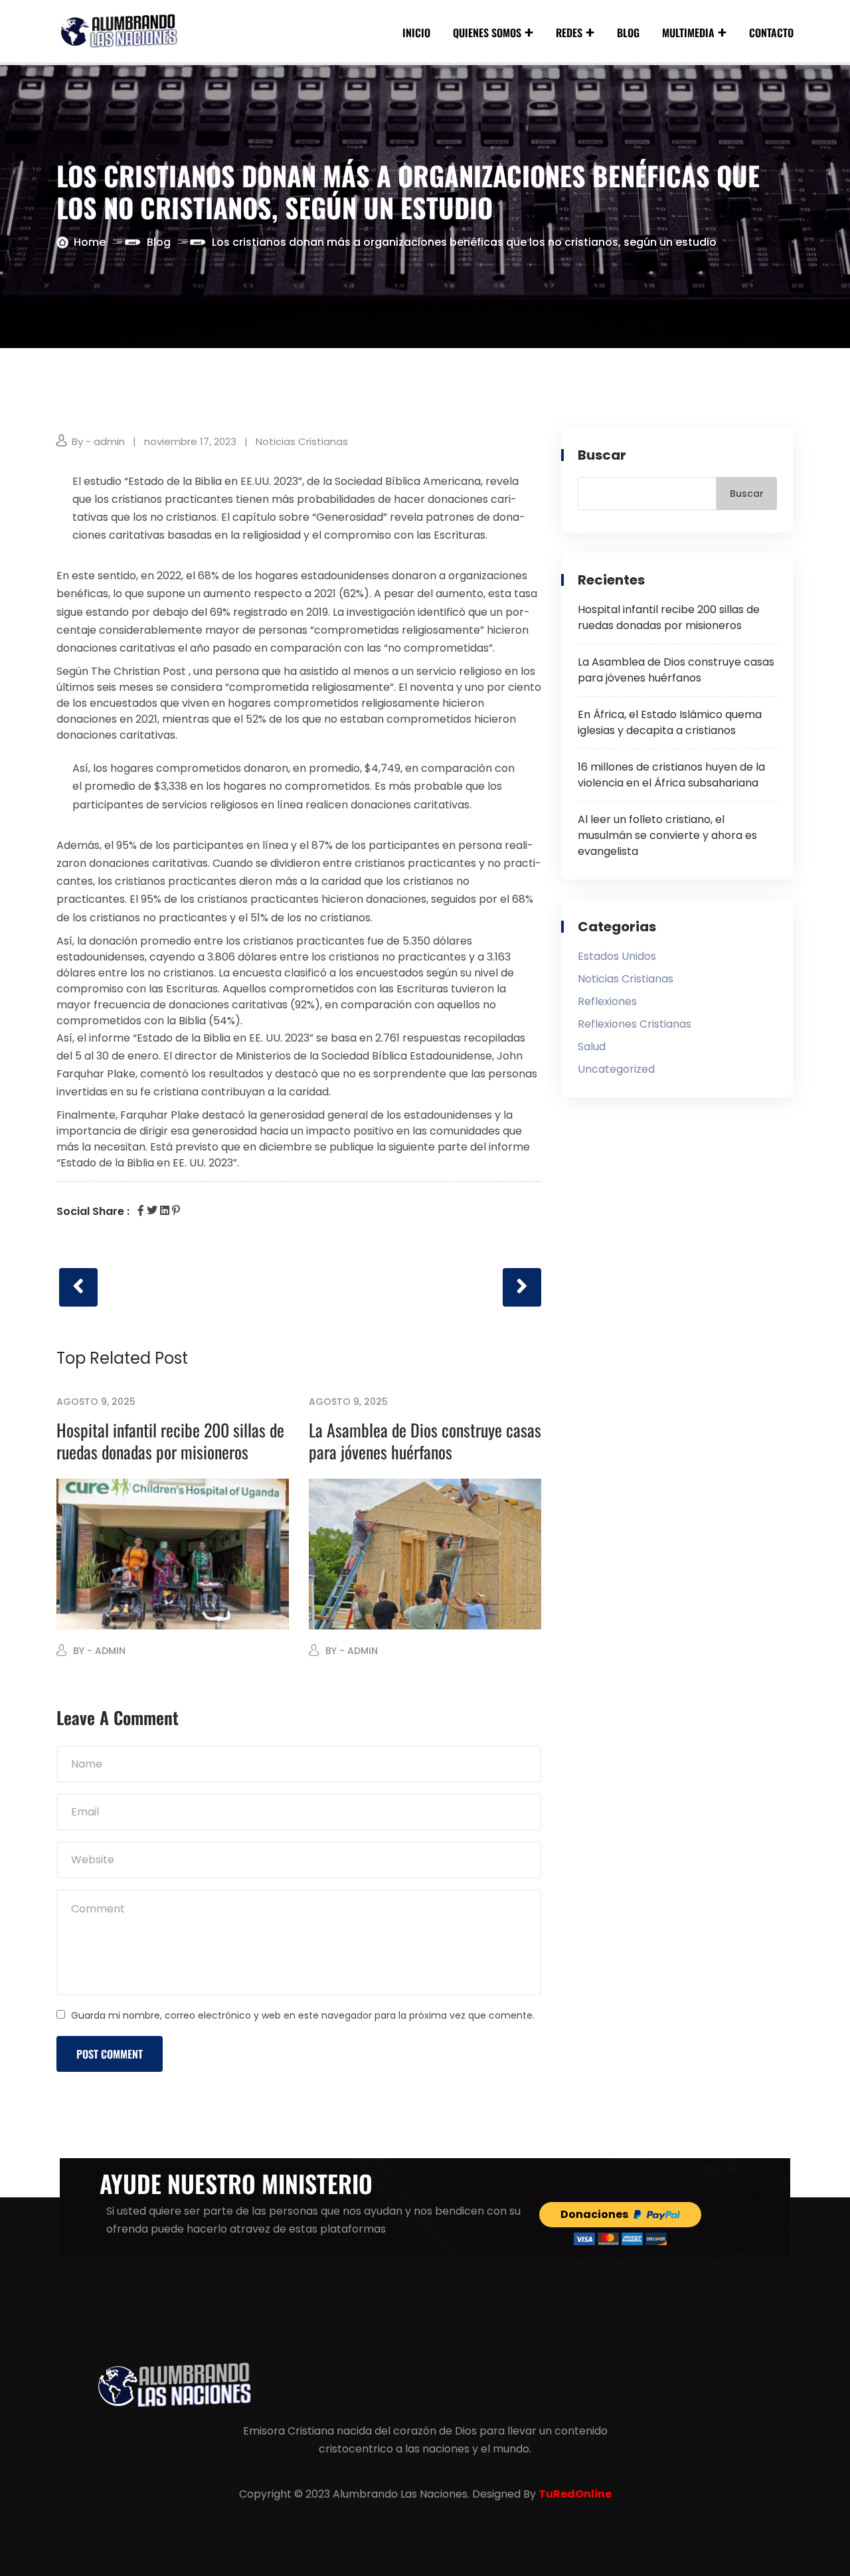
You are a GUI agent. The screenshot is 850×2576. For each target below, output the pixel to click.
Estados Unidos (617, 956)
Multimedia (688, 33)
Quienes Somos (487, 33)
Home (90, 242)
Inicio (416, 33)
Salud (592, 1047)
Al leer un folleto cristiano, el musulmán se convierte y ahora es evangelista (667, 835)
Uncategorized (616, 1069)
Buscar (602, 455)
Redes (569, 33)
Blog (628, 33)
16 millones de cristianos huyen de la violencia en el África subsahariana (671, 775)
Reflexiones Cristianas (635, 1024)
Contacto (771, 33)
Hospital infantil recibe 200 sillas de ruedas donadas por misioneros (170, 1440)
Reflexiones (607, 1001)
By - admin (98, 441)
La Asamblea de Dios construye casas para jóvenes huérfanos (425, 1440)
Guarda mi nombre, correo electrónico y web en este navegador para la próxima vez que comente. (303, 2015)
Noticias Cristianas (302, 441)
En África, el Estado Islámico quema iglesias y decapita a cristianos (670, 722)
